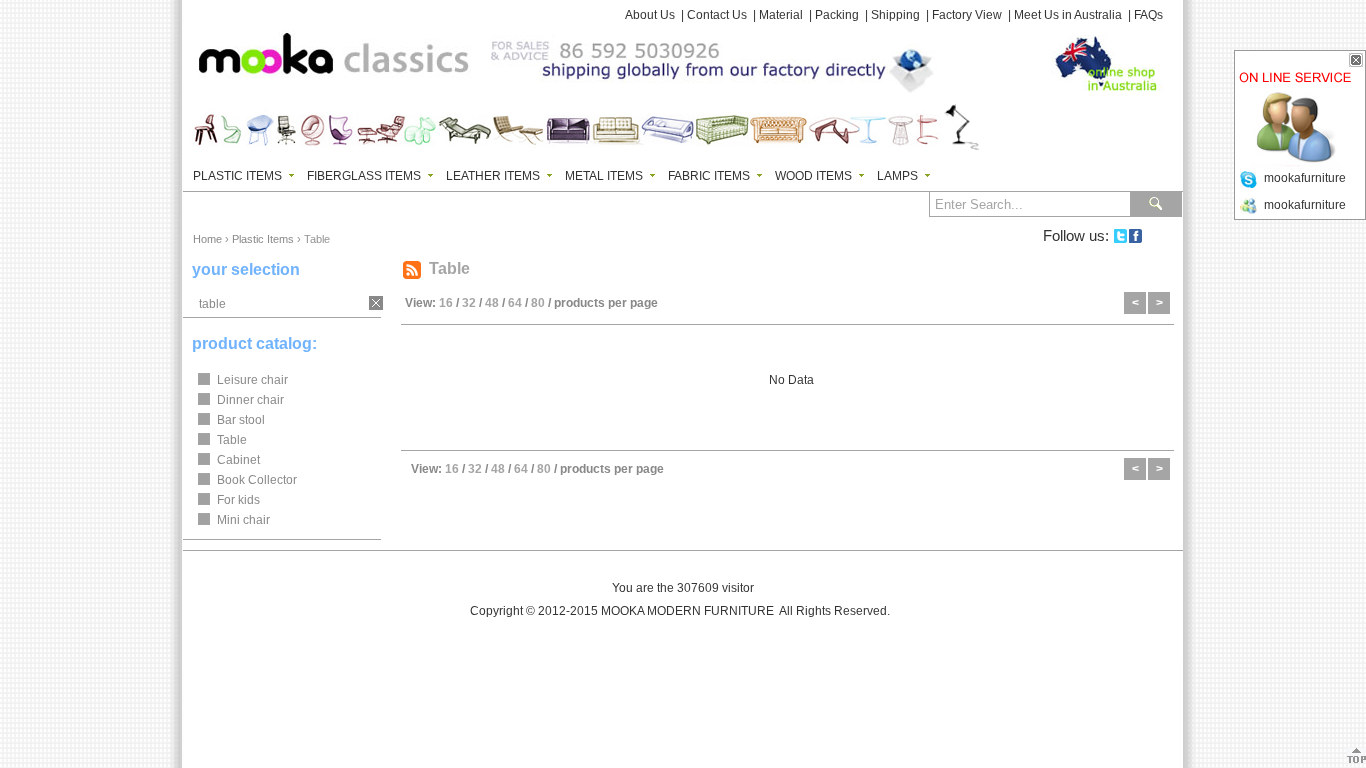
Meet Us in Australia (1068, 15)
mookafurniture (1305, 178)
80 (538, 303)
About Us (650, 15)
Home (207, 239)
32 (469, 303)
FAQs (1148, 15)
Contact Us (717, 15)
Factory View (967, 15)
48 (492, 303)
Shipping (895, 15)
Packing (837, 15)
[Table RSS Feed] (412, 270)
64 (515, 303)
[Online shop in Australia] (1098, 60)
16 (446, 303)
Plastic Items (263, 239)
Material (781, 15)
